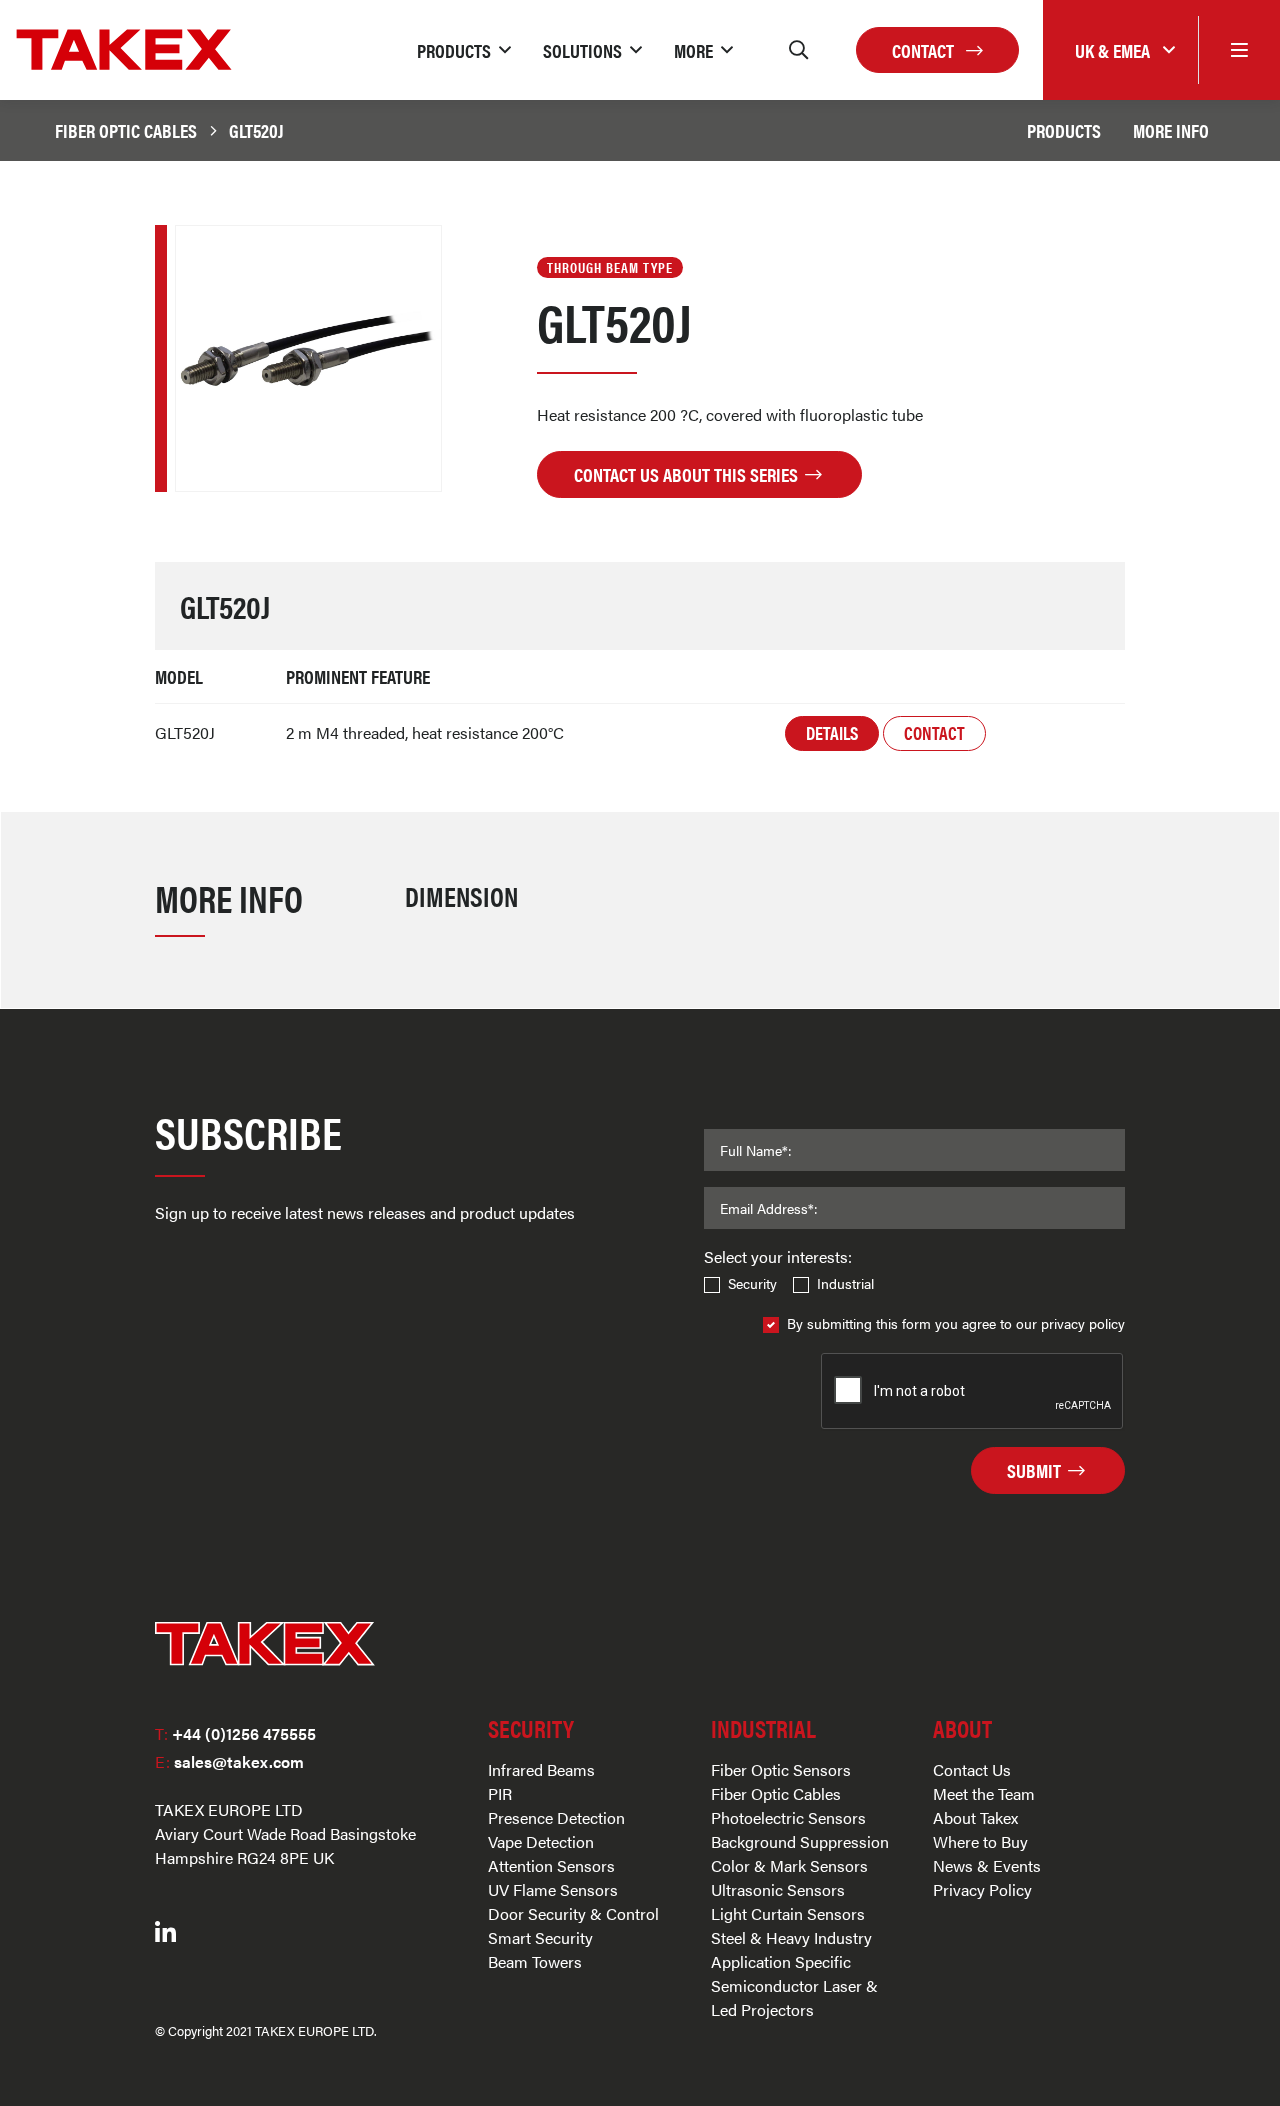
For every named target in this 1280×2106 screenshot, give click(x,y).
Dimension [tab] (461, 895)
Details (832, 732)
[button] (464, 50)
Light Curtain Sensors (788, 1913)
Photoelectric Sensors (788, 1817)
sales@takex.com (229, 1761)
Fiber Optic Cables (126, 130)
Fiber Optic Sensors (781, 1769)
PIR (500, 1793)
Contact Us (972, 1769)
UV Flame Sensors (553, 1889)
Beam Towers (535, 1961)
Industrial (845, 1283)
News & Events (987, 1865)
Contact (925, 50)
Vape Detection (541, 1841)
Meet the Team (984, 1793)
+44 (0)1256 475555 (235, 1733)
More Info (1171, 130)
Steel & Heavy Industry (791, 1937)
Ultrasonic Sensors (778, 1889)
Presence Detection (556, 1817)
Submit (1036, 1470)
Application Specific (781, 1961)
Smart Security (540, 1937)
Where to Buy (980, 1841)
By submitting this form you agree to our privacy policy (956, 1323)
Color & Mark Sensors (789, 1865)
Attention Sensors (551, 1865)
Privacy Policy (982, 1889)
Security (752, 1283)
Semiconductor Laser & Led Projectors (794, 1997)
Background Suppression (800, 1841)
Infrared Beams (541, 1769)
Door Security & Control (573, 1913)
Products (1064, 130)
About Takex (975, 1817)
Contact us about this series (688, 474)
